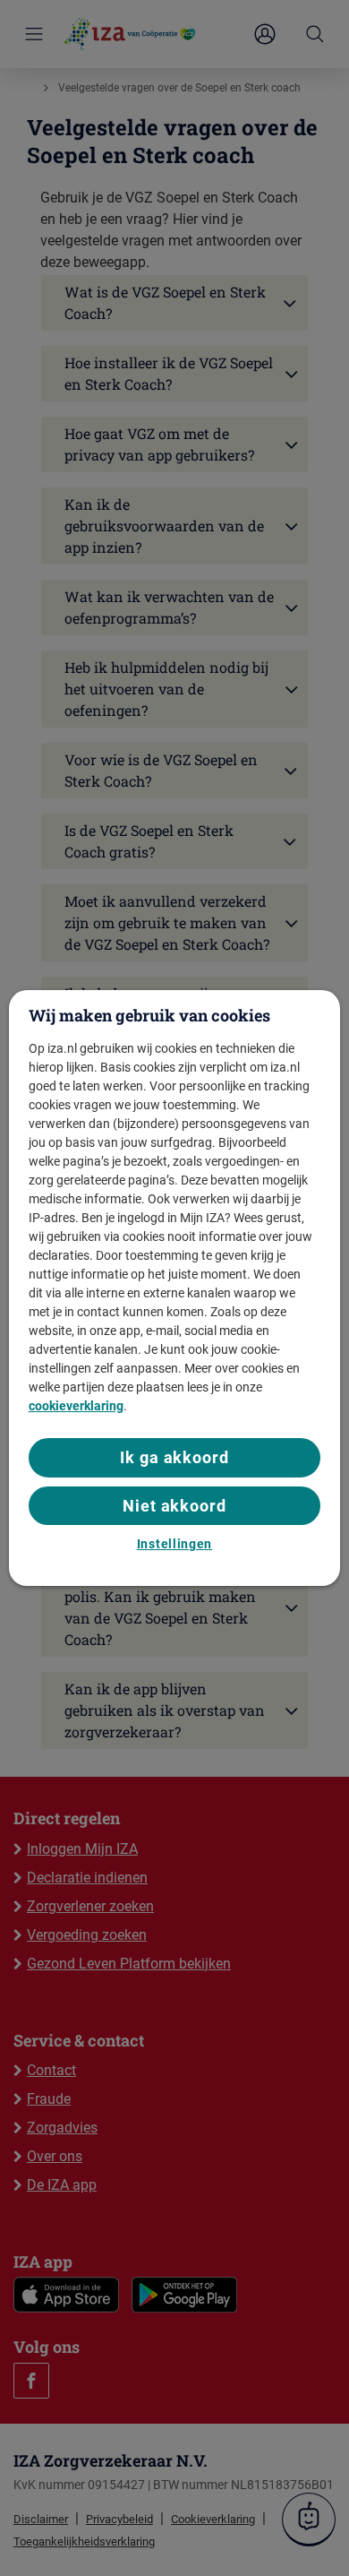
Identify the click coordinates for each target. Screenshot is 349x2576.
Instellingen (174, 1544)
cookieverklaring (76, 1406)
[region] (175, 1288)
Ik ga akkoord (174, 1457)
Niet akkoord (174, 1506)
